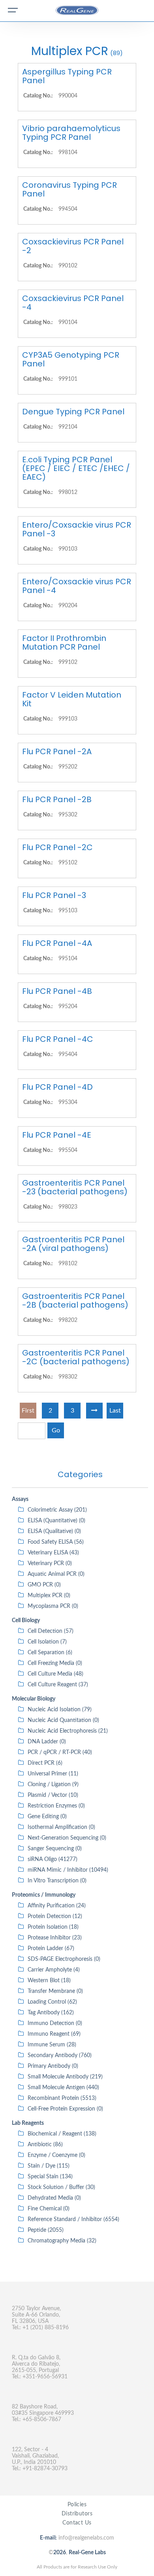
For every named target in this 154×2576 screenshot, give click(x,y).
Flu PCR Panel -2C (57, 847)
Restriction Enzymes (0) (56, 1806)
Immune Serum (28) (52, 2045)
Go (56, 1430)
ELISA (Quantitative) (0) (56, 1521)
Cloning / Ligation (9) (53, 1785)
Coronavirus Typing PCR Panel (69, 189)
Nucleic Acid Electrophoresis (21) (68, 1731)
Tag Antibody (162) (51, 2013)
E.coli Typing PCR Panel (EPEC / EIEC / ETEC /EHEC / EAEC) (76, 468)
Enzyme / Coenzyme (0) (56, 2155)
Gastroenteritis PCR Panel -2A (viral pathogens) (73, 1244)
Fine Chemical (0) (49, 2209)
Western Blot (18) (49, 1981)
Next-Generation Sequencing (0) (67, 1838)
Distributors (77, 2514)
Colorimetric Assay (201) (57, 1510)
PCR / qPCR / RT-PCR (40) (60, 1752)
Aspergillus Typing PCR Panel (67, 76)
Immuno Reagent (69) (54, 2034)
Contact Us (77, 2523)
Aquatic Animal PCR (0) (56, 1574)
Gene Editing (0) (47, 1817)
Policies (77, 2505)
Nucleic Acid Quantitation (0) (63, 1720)
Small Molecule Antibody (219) (65, 2077)
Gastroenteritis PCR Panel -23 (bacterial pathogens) (75, 1187)
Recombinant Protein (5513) (62, 2098)
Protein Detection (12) (55, 1916)
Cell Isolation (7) (47, 1642)
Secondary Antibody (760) (60, 2055)
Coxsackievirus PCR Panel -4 (73, 303)
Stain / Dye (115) (49, 2166)
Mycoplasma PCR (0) (53, 1606)
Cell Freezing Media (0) (55, 1663)
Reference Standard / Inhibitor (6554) (73, 2219)
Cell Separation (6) (50, 1653)
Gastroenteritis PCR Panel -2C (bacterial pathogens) (76, 1357)
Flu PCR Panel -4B (57, 991)
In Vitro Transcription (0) (57, 1881)
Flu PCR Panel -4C (58, 1039)
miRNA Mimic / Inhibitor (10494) (68, 1870)
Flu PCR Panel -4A (57, 943)
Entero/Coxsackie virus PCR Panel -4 (77, 586)
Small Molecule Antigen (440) (63, 2088)
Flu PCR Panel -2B (57, 799)
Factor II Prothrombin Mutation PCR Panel (64, 643)
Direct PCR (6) (45, 1763)
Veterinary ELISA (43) (53, 1553)
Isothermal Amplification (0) (61, 1827)
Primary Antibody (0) (53, 2066)
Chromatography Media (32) (62, 2241)
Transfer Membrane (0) (55, 1991)
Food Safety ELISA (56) (56, 1542)
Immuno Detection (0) (55, 2023)
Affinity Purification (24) (57, 1906)
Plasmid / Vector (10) (53, 1795)
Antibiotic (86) (45, 2145)
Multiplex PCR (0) (49, 1596)
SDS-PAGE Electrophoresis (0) (64, 1959)
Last (115, 1411)
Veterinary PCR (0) (50, 1564)
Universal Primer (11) (53, 1774)
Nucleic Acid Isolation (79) (60, 1710)
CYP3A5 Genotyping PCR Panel (71, 359)
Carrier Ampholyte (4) (54, 1970)
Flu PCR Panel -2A (57, 751)
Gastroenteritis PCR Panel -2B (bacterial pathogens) (75, 1300)
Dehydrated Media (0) (54, 2198)
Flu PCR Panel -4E (57, 1135)
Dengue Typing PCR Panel (73, 412)
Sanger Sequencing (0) (55, 1849)
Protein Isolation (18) (53, 1927)
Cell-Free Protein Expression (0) (65, 2109)
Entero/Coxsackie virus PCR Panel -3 (77, 529)
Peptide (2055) (46, 2230)
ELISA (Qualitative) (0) (54, 1531)
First (28, 1411)
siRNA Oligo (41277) (53, 1859)
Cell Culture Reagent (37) (58, 1685)
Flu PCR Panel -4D (57, 1087)
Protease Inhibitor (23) (55, 1938)
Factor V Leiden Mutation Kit (72, 699)
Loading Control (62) (52, 2002)
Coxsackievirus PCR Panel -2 (73, 246)
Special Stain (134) (50, 2177)
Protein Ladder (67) (51, 1949)
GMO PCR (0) (44, 1585)
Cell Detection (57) (51, 1631)
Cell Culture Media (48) (55, 1674)
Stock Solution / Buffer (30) (61, 2187)
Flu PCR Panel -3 (54, 895)
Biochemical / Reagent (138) (62, 2134)
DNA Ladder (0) (47, 1742)
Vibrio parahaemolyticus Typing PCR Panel (71, 133)
